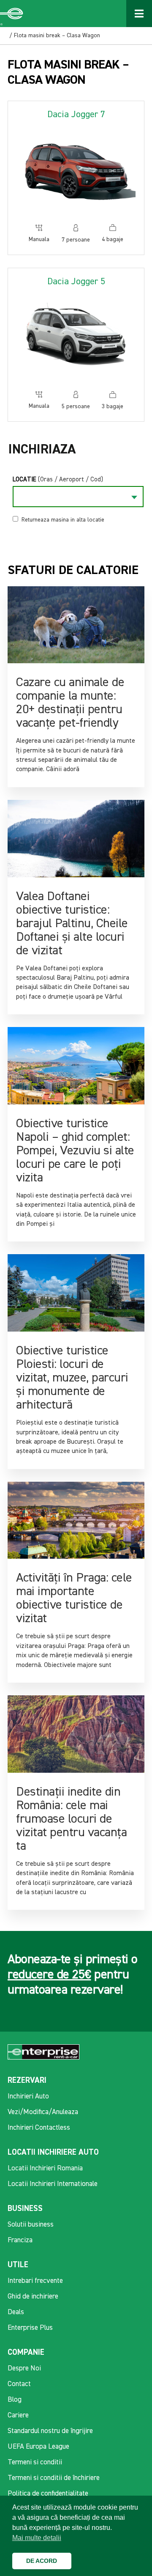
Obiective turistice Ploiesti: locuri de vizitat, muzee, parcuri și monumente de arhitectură (72, 1378)
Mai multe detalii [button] (37, 2538)
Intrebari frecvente (35, 2281)
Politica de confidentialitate (48, 2494)
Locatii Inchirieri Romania (45, 2168)
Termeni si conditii (35, 2462)
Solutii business (31, 2225)
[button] (80, 2561)
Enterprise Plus (30, 2328)
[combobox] (78, 497)
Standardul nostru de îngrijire (50, 2431)
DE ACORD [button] (42, 2561)
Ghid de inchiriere (33, 2297)
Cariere (18, 2415)
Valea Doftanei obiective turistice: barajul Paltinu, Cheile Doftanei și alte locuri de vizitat (72, 924)
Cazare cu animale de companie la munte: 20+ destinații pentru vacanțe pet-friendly (70, 703)
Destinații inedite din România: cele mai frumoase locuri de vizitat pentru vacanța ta (71, 1819)
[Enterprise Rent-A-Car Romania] (12, 14)
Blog (15, 2400)
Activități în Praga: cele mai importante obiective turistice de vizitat (74, 1598)
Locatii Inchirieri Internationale (53, 2184)
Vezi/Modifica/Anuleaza (43, 2112)
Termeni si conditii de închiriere (54, 2478)
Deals (16, 2312)
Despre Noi (24, 2369)
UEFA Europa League (38, 2447)
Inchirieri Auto (28, 2097)
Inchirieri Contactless (39, 2128)
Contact (19, 2384)
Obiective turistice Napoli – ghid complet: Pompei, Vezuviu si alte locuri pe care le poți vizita (75, 1151)
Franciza (20, 2240)
